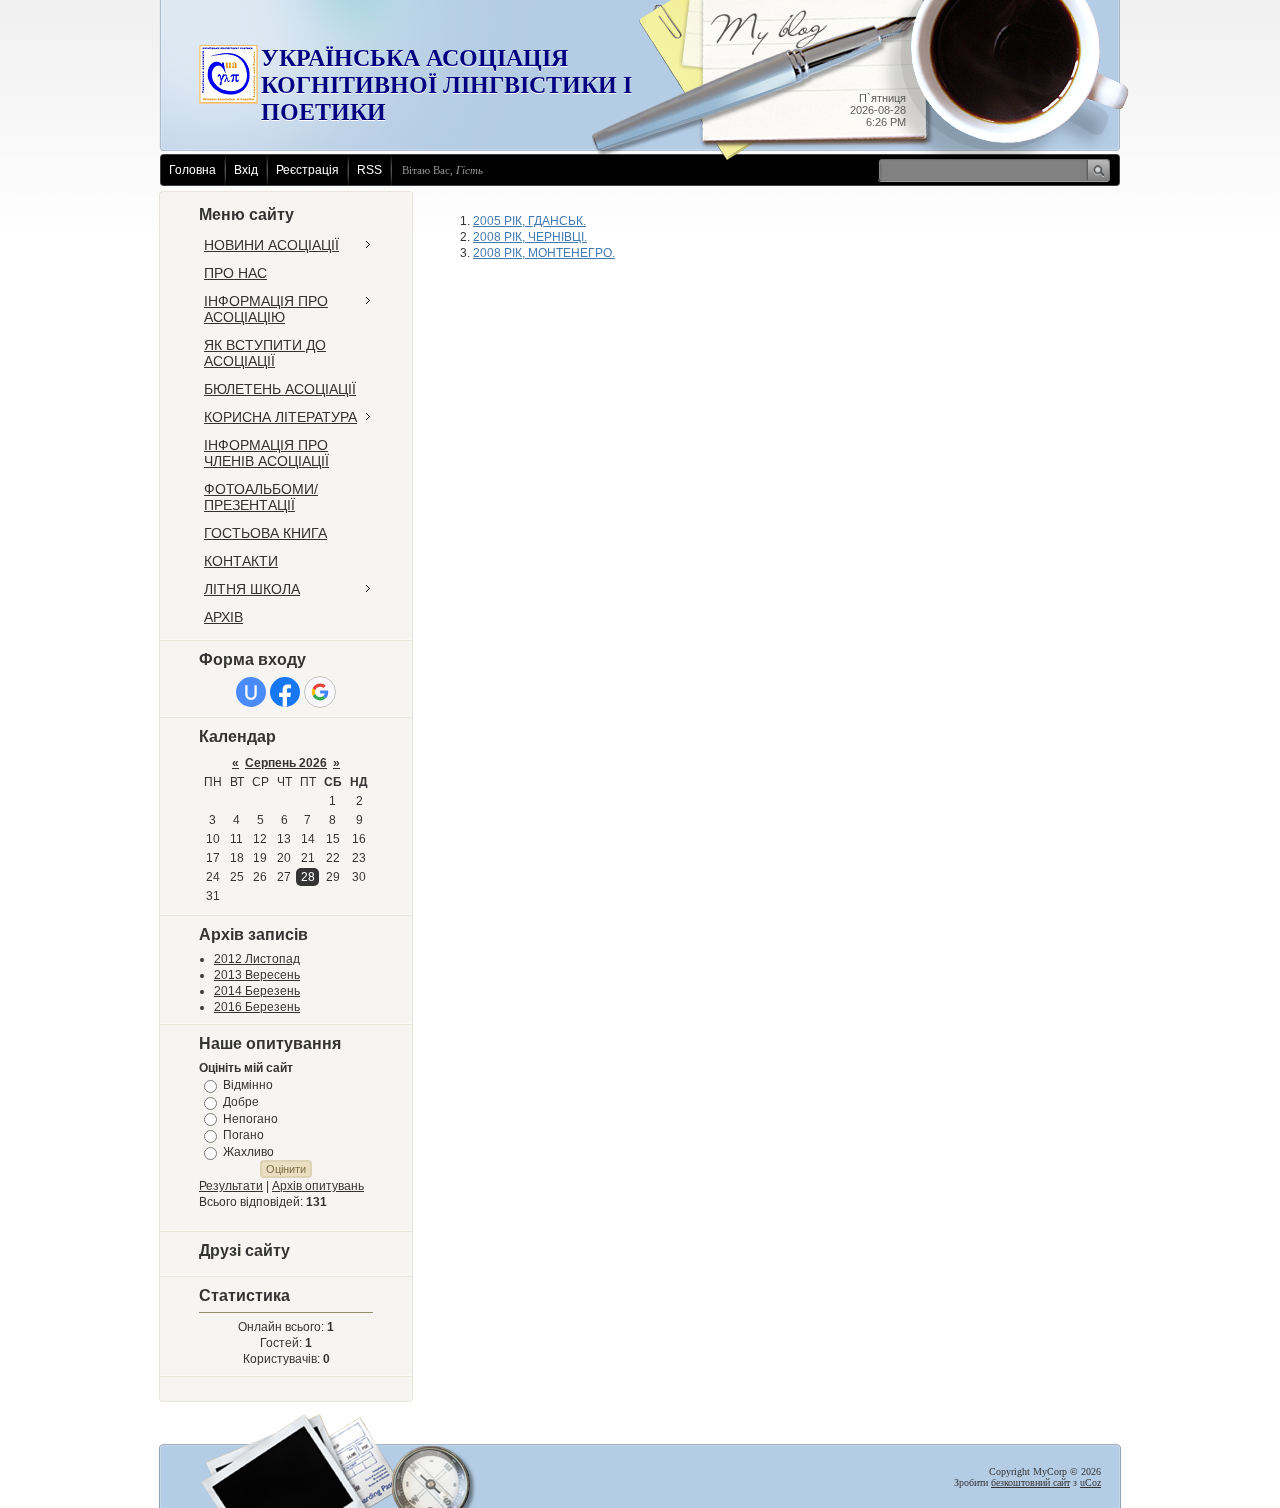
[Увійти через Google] (320, 692)
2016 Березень (257, 1007)
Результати (231, 1186)
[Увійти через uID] (251, 692)
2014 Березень (257, 991)
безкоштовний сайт (1030, 1482)
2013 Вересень (257, 975)
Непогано (250, 1118)
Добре (241, 1102)
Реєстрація (307, 170)
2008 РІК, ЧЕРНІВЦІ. (530, 237)
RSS (369, 170)
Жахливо (248, 1152)
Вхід (246, 170)
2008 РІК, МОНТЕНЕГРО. (544, 253)
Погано (243, 1135)
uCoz (1090, 1482)
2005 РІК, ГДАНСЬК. (529, 221)
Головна (192, 170)
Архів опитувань (318, 1186)
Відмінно (248, 1085)
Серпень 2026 (286, 763)
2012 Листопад (257, 959)
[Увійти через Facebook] (285, 692)
